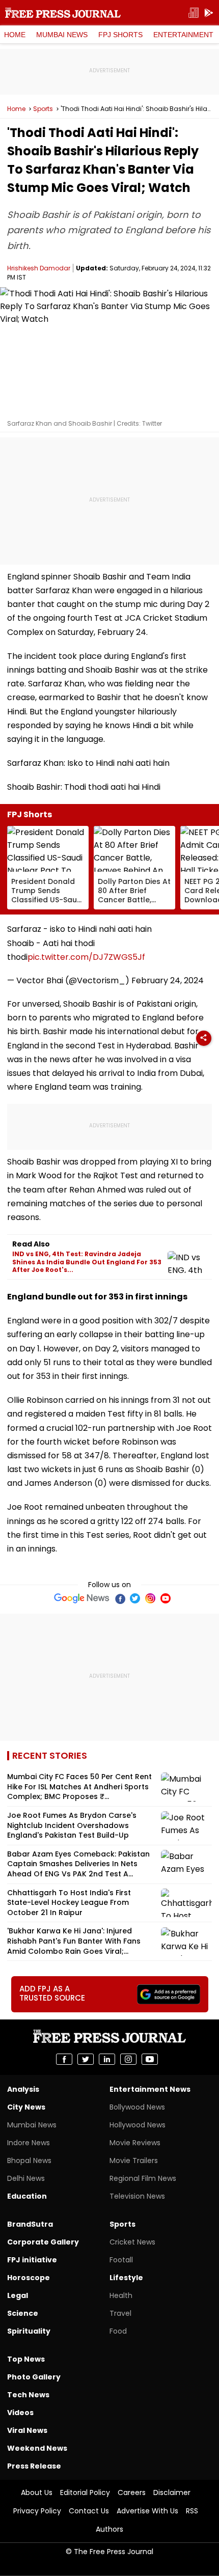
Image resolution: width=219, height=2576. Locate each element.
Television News (137, 2196)
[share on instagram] (128, 2059)
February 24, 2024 (168, 980)
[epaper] (194, 13)
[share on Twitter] (86, 2059)
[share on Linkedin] (107, 2059)
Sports (43, 109)
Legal (18, 2295)
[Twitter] (135, 1598)
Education (27, 2196)
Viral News (27, 2430)
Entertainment (183, 35)
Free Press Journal (63, 13)
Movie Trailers (134, 2160)
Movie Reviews (135, 2143)
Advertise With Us (147, 2511)
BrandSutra (30, 2224)
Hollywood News (138, 2125)
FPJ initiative (32, 2260)
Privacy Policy (37, 2511)
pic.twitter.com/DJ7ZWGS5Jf (86, 957)
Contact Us (89, 2511)
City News (26, 2107)
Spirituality (29, 2331)
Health (121, 2295)
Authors (109, 2529)
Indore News (29, 2143)
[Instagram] (150, 1598)
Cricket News (132, 2242)
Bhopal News (29, 2160)
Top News (26, 2359)
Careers (132, 2492)
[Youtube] (166, 1598)
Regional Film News (143, 2178)
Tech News (28, 2395)
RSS (192, 2511)
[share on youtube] (150, 2059)
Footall (121, 2260)
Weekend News (37, 2448)
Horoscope (29, 2278)
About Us (37, 2492)
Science (23, 2313)
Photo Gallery (34, 2377)
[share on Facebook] (64, 2059)
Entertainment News (150, 2089)
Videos (20, 2413)
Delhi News (26, 2178)
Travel (120, 2313)
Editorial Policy (85, 2492)
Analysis (23, 2089)
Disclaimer (172, 2492)
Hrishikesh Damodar (39, 268)
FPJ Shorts (120, 35)
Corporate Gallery (43, 2242)
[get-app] (209, 13)
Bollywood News (137, 2107)
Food (118, 2331)
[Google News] (82, 1598)
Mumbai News (62, 35)
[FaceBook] (120, 1598)
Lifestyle (126, 2278)
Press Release (34, 2466)
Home (15, 35)
